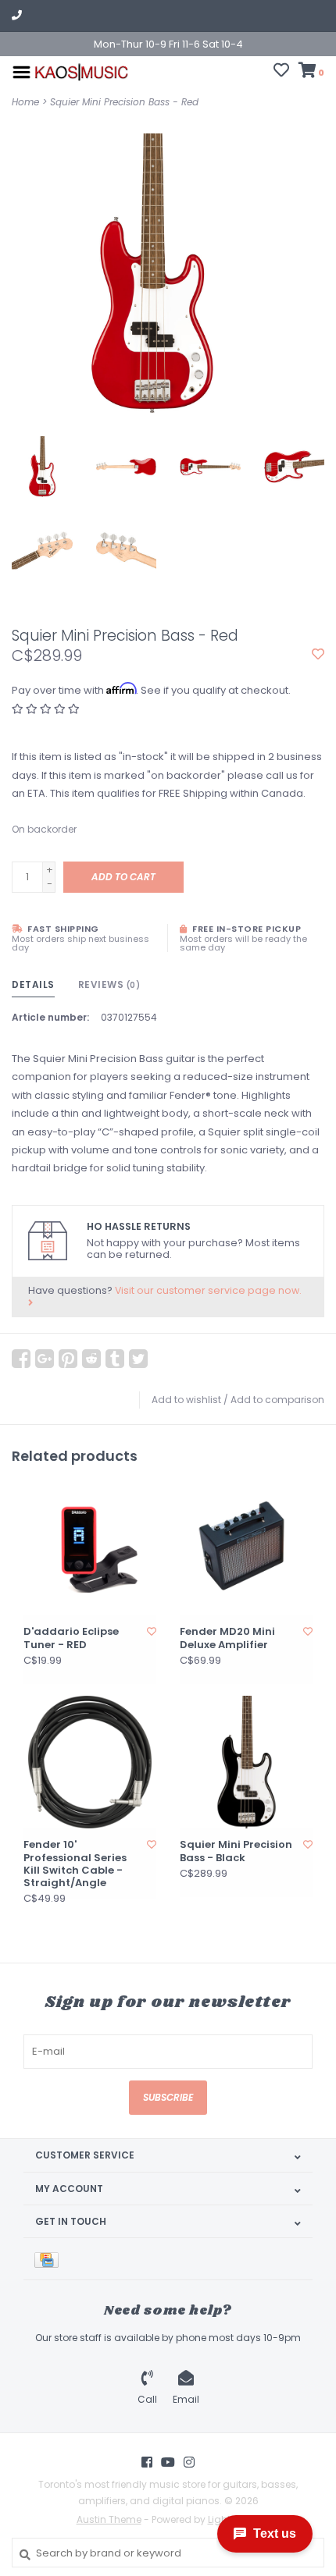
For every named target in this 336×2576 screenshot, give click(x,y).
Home (25, 102)
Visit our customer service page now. (208, 1290)
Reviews (109, 984)
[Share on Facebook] (21, 1359)
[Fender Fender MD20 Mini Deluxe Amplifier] (246, 1549)
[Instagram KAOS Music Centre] (189, 2462)
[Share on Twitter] (138, 1359)
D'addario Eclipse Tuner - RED (71, 1638)
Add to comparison (277, 1400)
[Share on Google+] (45, 1359)
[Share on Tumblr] (115, 1359)
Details (33, 984)
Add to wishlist (186, 1400)
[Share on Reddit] (91, 1359)
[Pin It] (68, 1359)
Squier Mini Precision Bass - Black (236, 1851)
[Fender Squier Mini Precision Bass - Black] (246, 1762)
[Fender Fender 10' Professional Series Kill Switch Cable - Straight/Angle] (90, 1762)
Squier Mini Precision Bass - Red (124, 102)
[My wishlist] (281, 72)
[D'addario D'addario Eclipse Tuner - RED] (90, 1549)
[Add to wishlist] (318, 655)
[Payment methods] (49, 2259)
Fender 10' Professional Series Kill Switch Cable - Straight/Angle (75, 1864)
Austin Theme (109, 2519)
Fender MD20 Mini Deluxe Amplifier (227, 1638)
